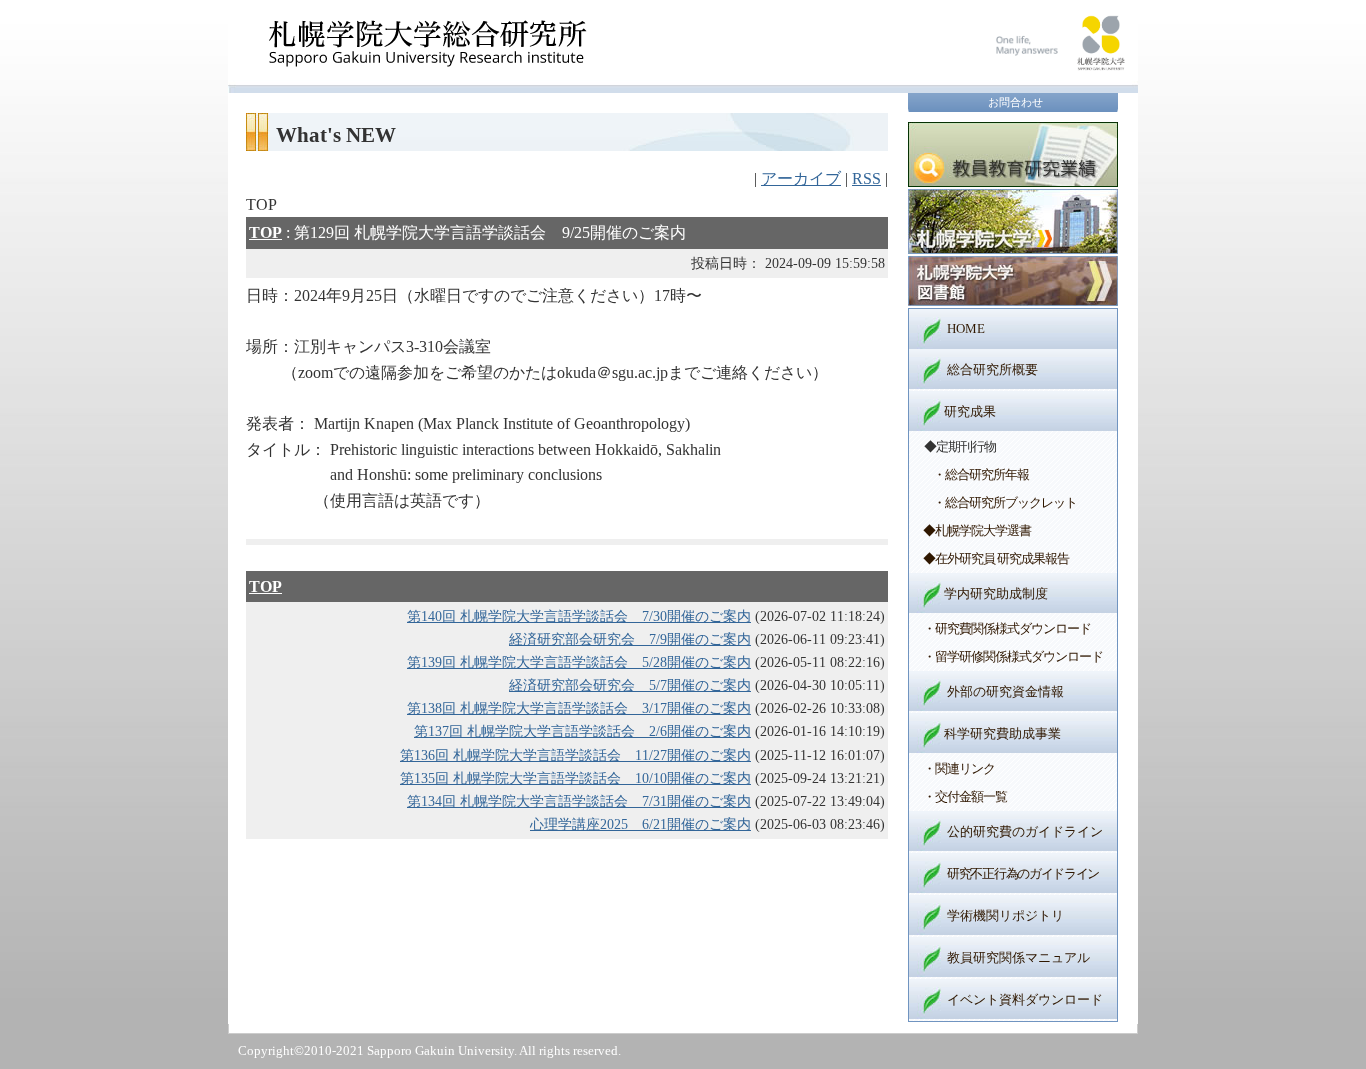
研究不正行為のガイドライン (1023, 873)
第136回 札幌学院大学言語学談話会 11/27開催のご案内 (575, 755)
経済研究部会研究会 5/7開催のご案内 (630, 685)
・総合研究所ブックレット (1005, 502)
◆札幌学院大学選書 (977, 530)
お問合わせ (1015, 102)
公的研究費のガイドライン (1025, 831)
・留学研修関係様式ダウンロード (1013, 656)
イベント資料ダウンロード (1025, 999)
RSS (866, 178)
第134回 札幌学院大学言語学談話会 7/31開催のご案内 (579, 801)
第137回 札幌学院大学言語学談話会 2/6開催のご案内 (582, 731)
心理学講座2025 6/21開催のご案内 (640, 824)
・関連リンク (959, 768)
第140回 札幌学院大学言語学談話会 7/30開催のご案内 (579, 616)
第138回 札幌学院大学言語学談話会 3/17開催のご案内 (579, 708)
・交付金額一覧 (965, 796)
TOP (265, 232)
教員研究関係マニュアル (1018, 957)
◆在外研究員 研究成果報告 (996, 558)
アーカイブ (801, 178)
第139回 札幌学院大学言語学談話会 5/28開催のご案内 (579, 662)
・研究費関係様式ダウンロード (1007, 628)
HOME (966, 328)
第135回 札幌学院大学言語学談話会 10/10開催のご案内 (575, 778)
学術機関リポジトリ (1005, 915)
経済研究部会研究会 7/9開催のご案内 (630, 639)
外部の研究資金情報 (1005, 691)
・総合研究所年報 (981, 474)
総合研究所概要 (992, 369)
